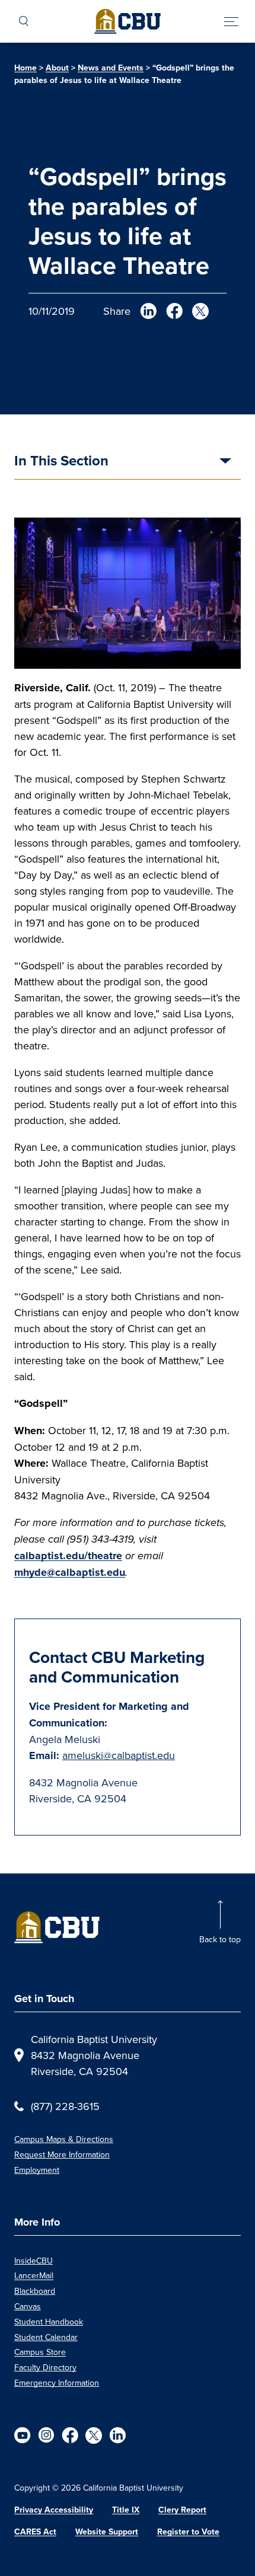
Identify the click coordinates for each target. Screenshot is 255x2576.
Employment (37, 2170)
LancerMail (34, 2275)
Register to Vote (188, 2532)
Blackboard (35, 2291)
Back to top (220, 1939)
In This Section (61, 462)
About (57, 68)
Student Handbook (49, 2322)
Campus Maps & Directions (64, 2139)
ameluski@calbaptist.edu (119, 1755)
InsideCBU (34, 2261)
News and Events (111, 68)
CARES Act (35, 2532)
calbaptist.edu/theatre (68, 1556)
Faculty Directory (45, 2367)
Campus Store (40, 2352)
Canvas (28, 2306)
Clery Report (182, 2510)
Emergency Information (57, 2383)
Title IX (126, 2510)
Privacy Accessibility (54, 2510)
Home (26, 68)
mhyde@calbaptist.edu (70, 1572)
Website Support (107, 2532)
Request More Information (62, 2154)
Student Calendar (46, 2337)
